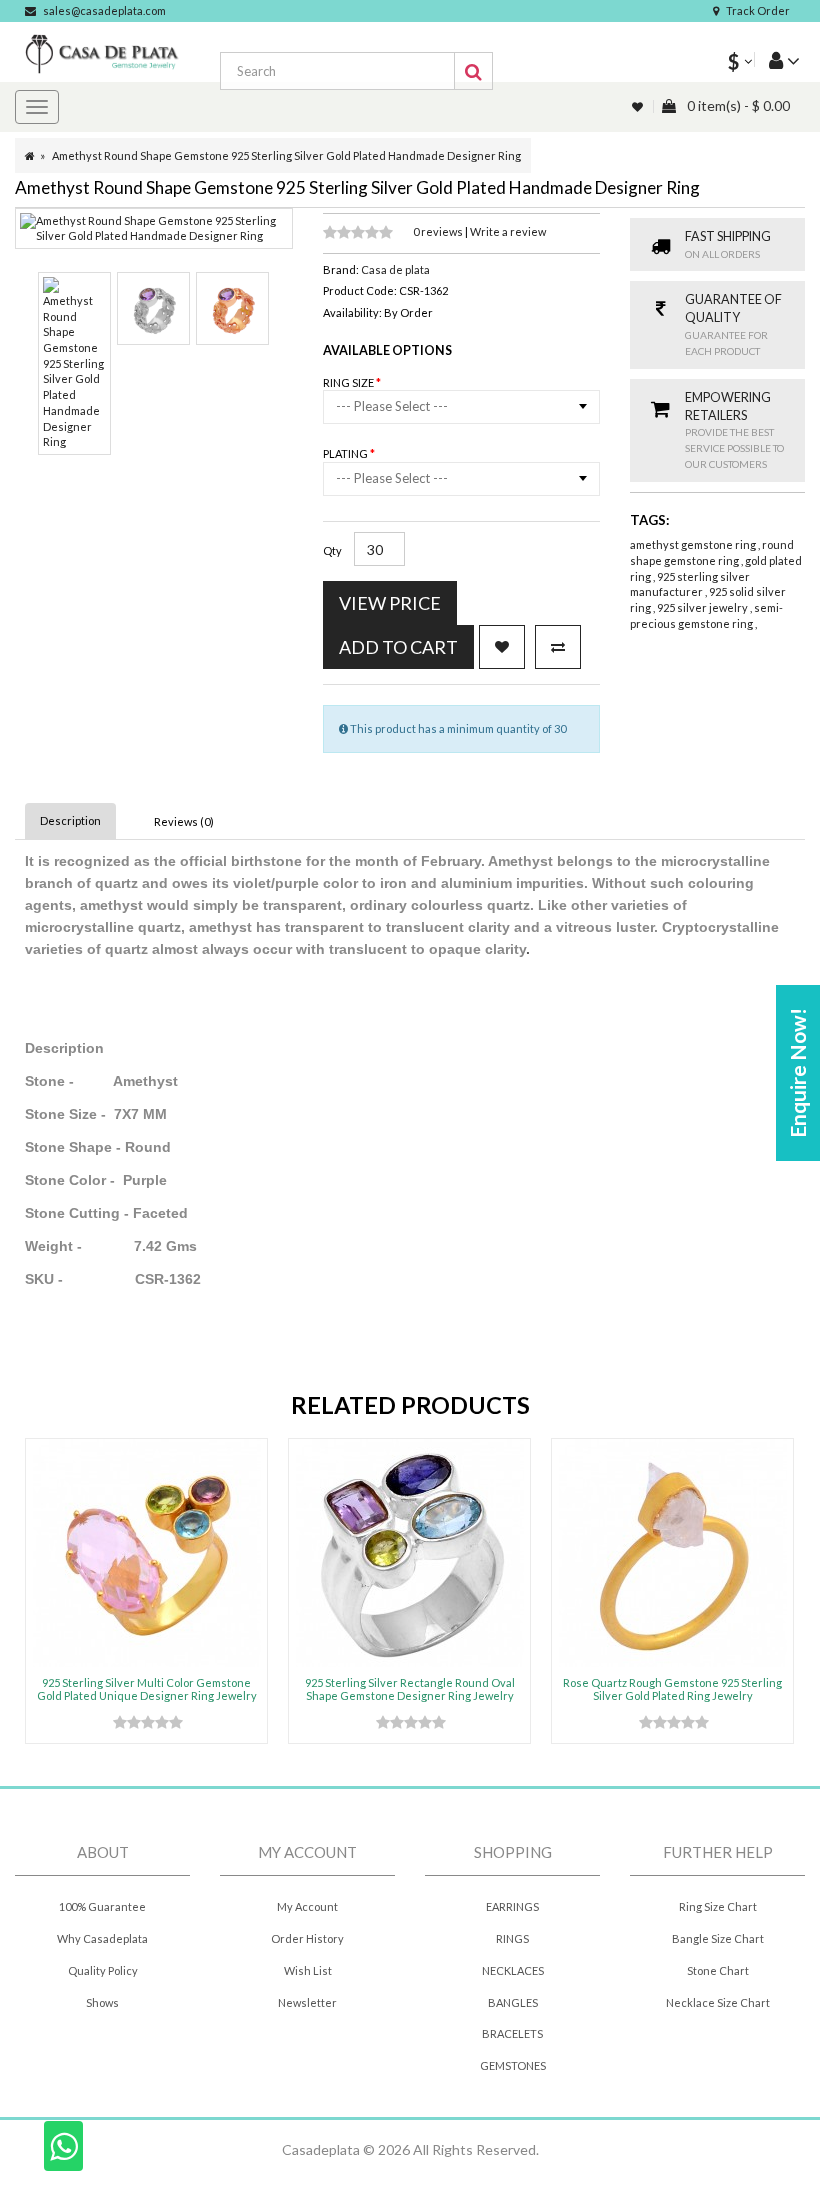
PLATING (346, 453)
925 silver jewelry (703, 607)
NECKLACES (513, 1970)
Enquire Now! (797, 1073)
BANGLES (513, 2002)
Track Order (758, 10)
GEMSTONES (513, 2065)
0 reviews (439, 231)
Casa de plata (395, 269)
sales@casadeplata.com (104, 10)
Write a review (508, 231)
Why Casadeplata (102, 1938)
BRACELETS (512, 2033)
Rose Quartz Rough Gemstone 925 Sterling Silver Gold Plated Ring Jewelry (672, 1688)
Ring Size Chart (718, 1906)
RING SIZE (349, 382)
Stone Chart (718, 1970)
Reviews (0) (184, 821)
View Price (390, 603)
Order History (307, 1938)
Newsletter (307, 2002)
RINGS (512, 1938)
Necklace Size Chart (718, 2002)
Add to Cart (398, 647)
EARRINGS (512, 1906)
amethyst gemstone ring (694, 544)
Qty (332, 550)
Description (70, 820)
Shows (102, 2002)
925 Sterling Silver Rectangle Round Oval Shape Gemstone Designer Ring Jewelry (410, 1688)
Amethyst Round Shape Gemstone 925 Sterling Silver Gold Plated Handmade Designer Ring (286, 155)
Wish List (308, 1970)
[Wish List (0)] (639, 106)
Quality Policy (103, 1970)
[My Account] (777, 59)
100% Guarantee (102, 1906)
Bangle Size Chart (718, 1938)
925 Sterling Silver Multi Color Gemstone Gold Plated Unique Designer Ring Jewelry (147, 1688)
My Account (307, 1906)
